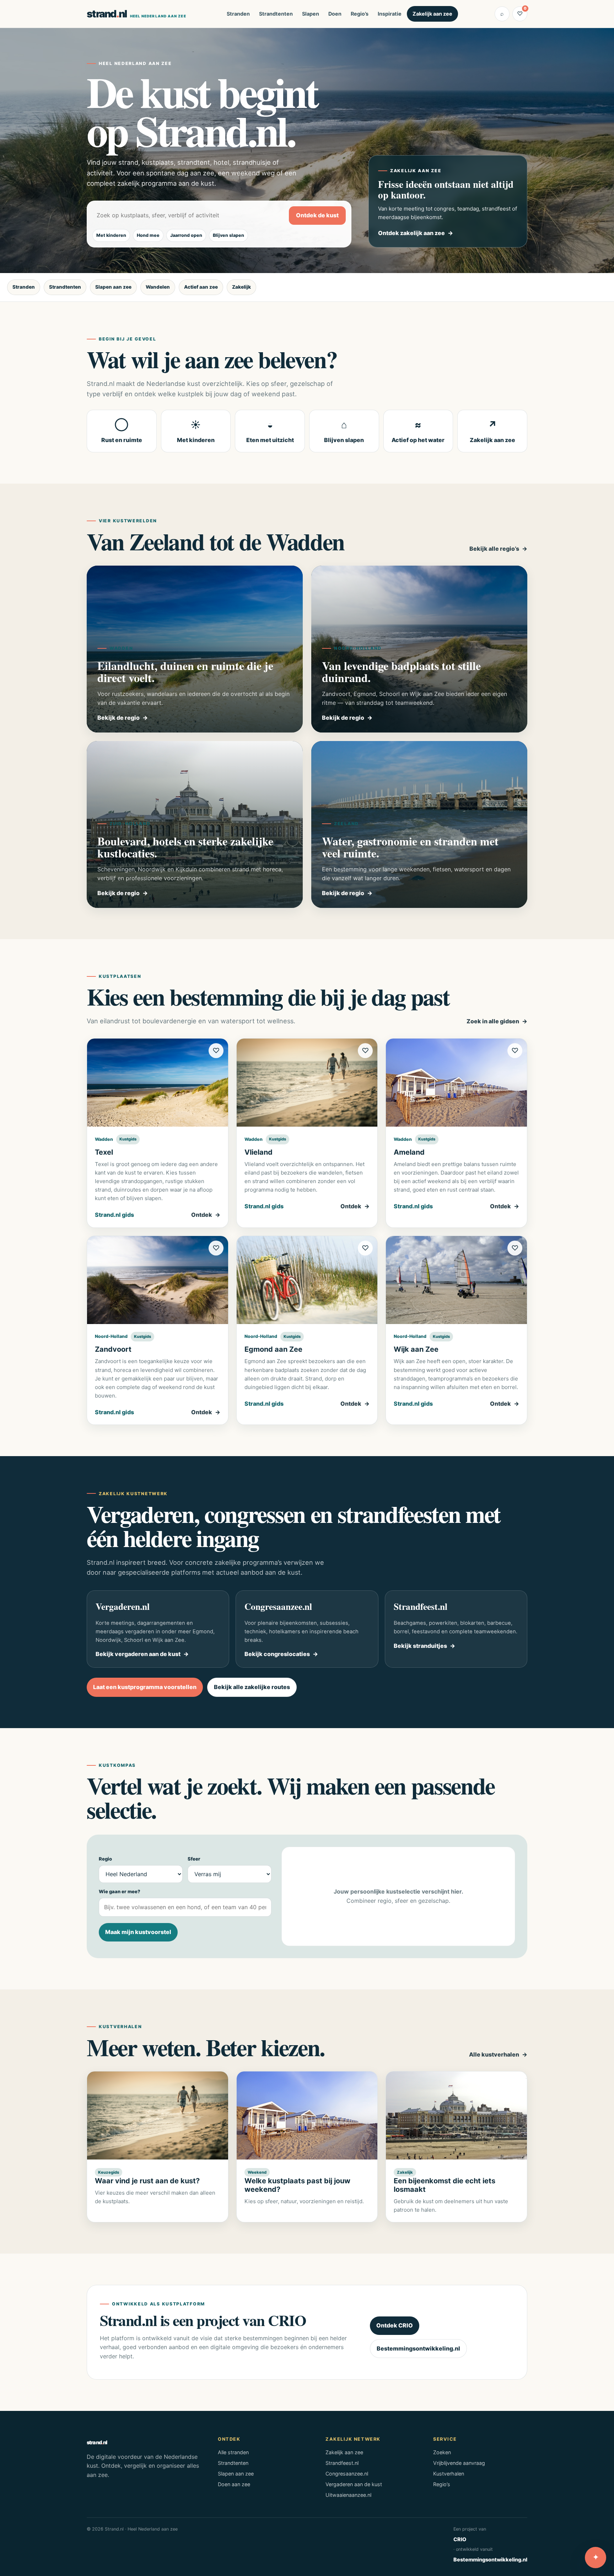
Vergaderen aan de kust (354, 2484)
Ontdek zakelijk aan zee (411, 233)
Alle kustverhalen (494, 2054)
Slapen (311, 14)
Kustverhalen (449, 2474)
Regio (105, 1859)
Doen (335, 14)
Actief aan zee (201, 287)
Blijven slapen (228, 235)
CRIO (460, 2539)
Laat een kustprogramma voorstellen (145, 1687)
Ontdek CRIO (395, 2325)
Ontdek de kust (317, 215)
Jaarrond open (186, 235)
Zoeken (442, 2452)
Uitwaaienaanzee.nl (348, 2495)
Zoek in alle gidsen (493, 1021)
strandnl (136, 14)
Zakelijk (241, 287)
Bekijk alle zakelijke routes (252, 1687)
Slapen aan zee (113, 287)
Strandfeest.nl (342, 2463)
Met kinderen (111, 235)
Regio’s (360, 14)
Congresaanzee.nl (347, 2474)
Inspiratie (390, 14)
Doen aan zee (234, 2484)
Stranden (238, 14)
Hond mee (148, 235)
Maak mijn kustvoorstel (138, 1932)
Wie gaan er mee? (120, 1891)
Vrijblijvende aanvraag (459, 2463)
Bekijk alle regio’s (494, 549)
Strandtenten (276, 14)
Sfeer (194, 1859)
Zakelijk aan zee (432, 14)
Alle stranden (233, 2452)
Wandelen (158, 287)
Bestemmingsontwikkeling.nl (418, 2348)
